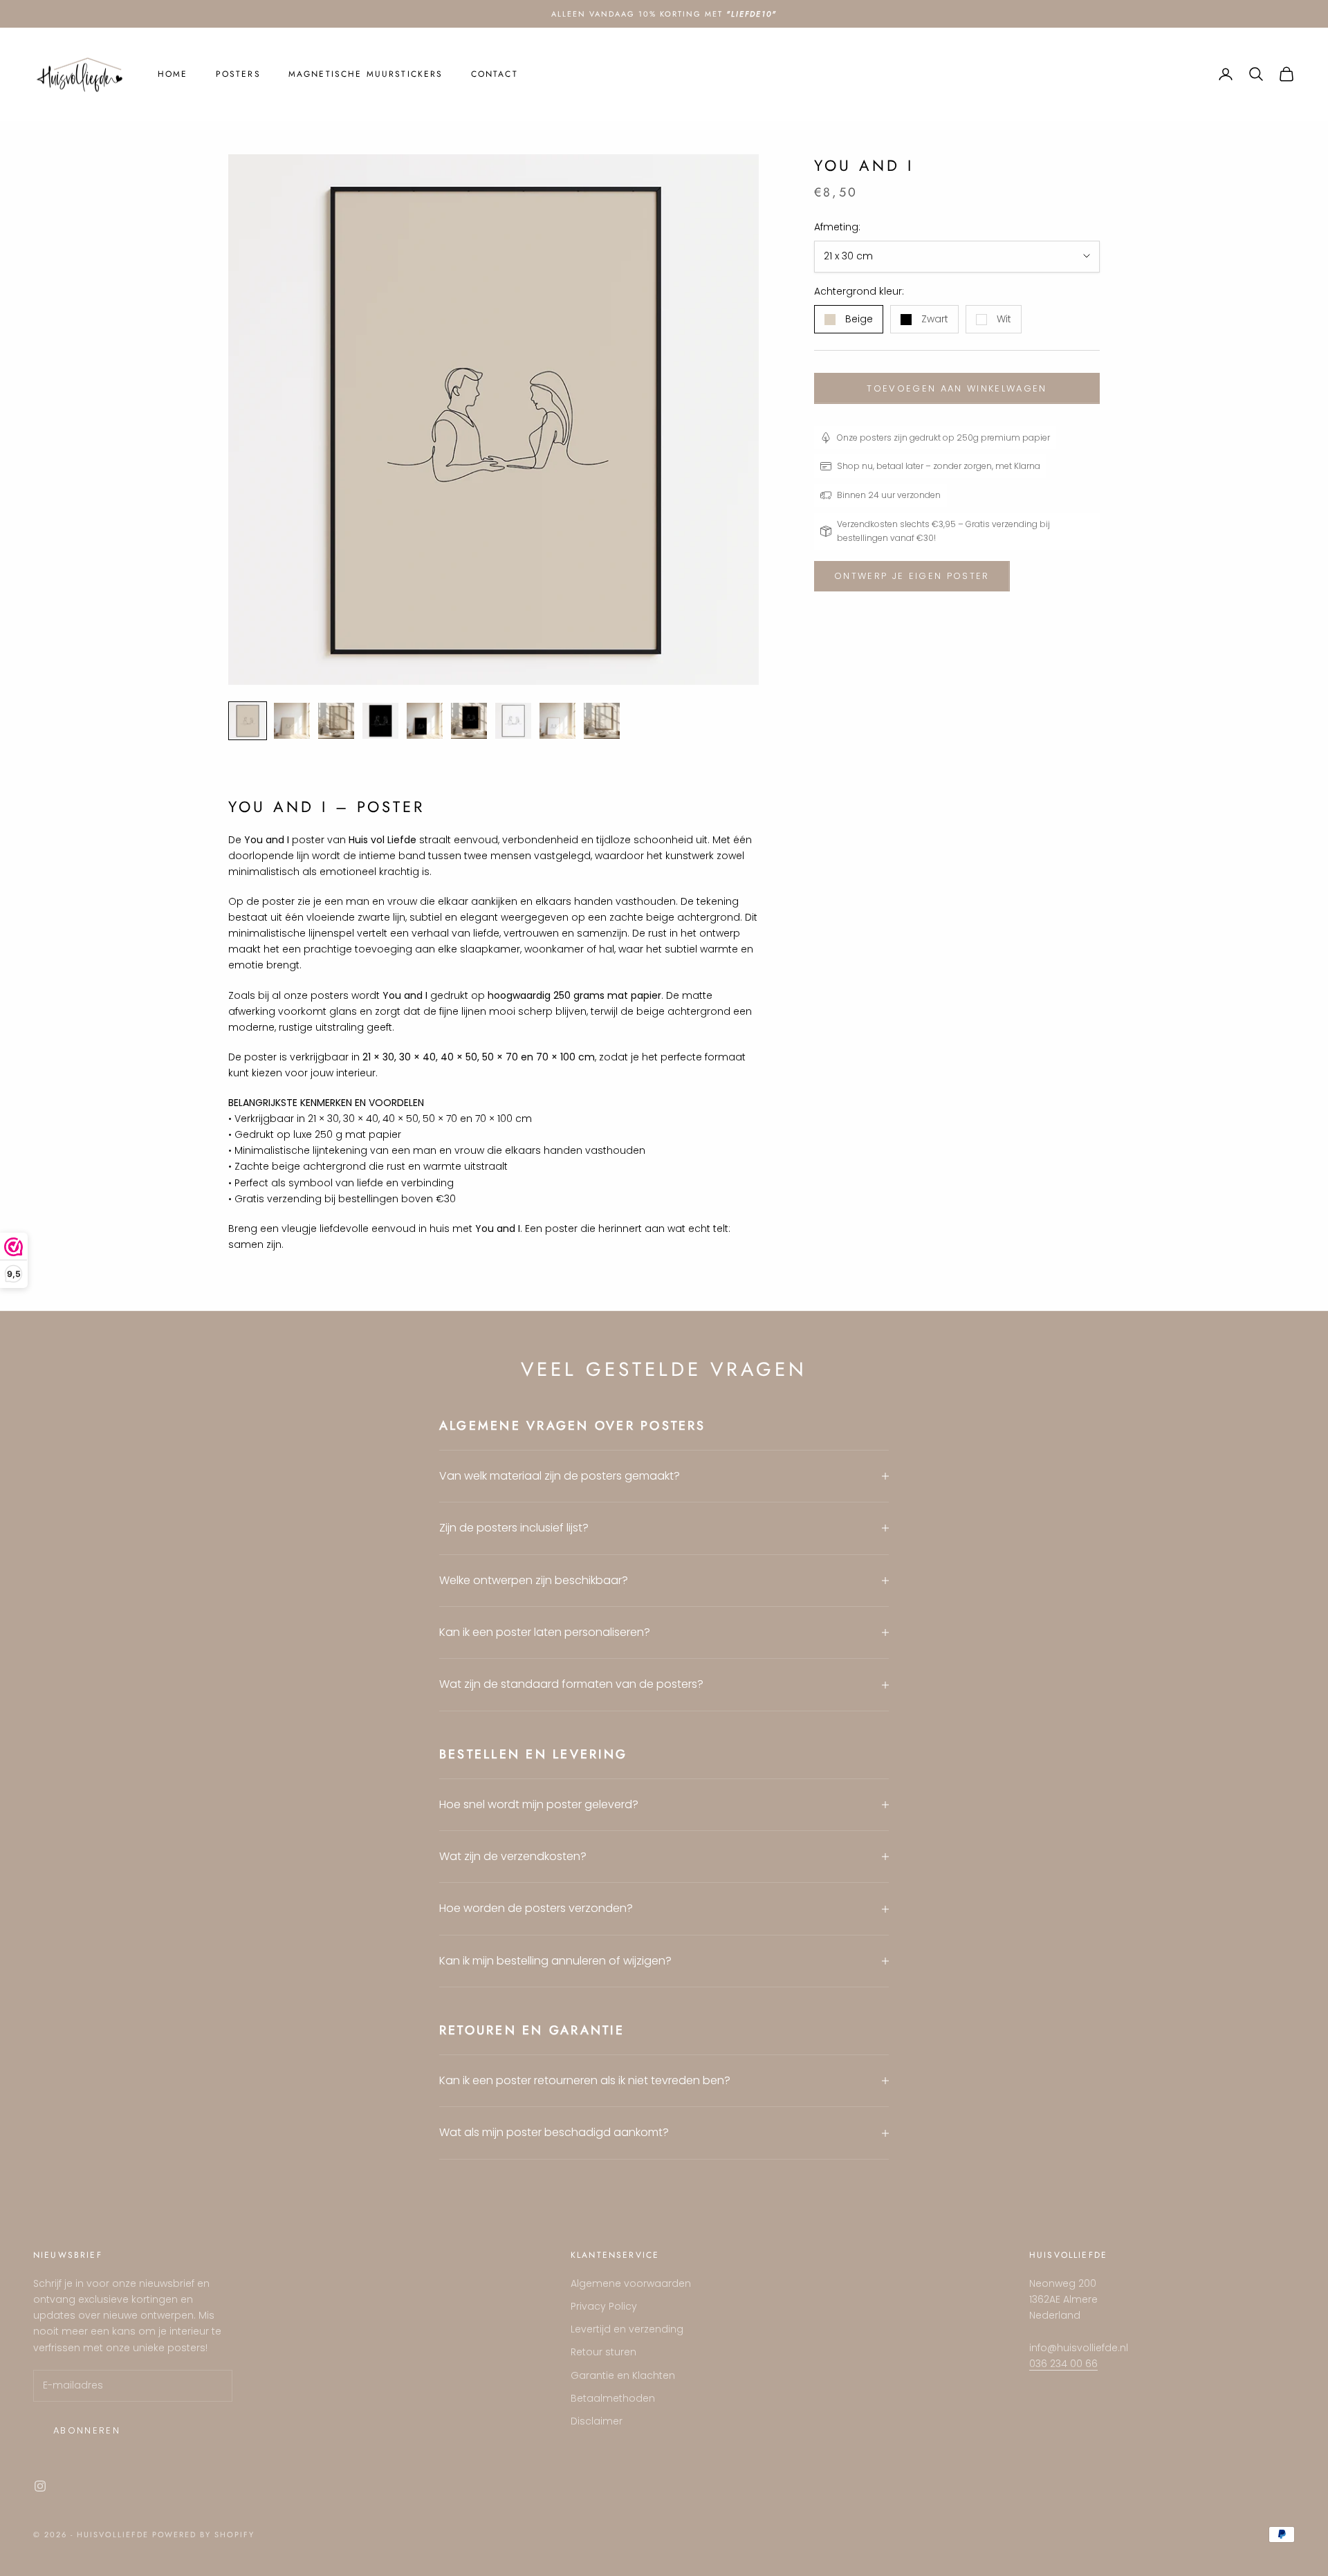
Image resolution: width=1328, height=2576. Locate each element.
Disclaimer (597, 2421)
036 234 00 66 (1063, 2364)
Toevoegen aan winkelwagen (957, 388)
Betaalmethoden (613, 2398)
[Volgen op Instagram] (40, 2486)
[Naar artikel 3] (336, 721)
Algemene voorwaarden (631, 2283)
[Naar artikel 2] (292, 721)
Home (173, 74)
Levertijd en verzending (627, 2329)
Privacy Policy (604, 2306)
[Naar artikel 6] (469, 721)
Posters (238, 74)
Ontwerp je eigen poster (912, 576)
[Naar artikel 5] (425, 721)
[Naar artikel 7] (513, 721)
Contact (495, 74)
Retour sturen (603, 2352)
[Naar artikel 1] (248, 721)
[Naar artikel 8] (557, 721)
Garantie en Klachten (623, 2375)
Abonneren (87, 2430)
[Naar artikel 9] (602, 721)
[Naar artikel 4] (380, 721)
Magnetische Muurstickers (366, 74)
